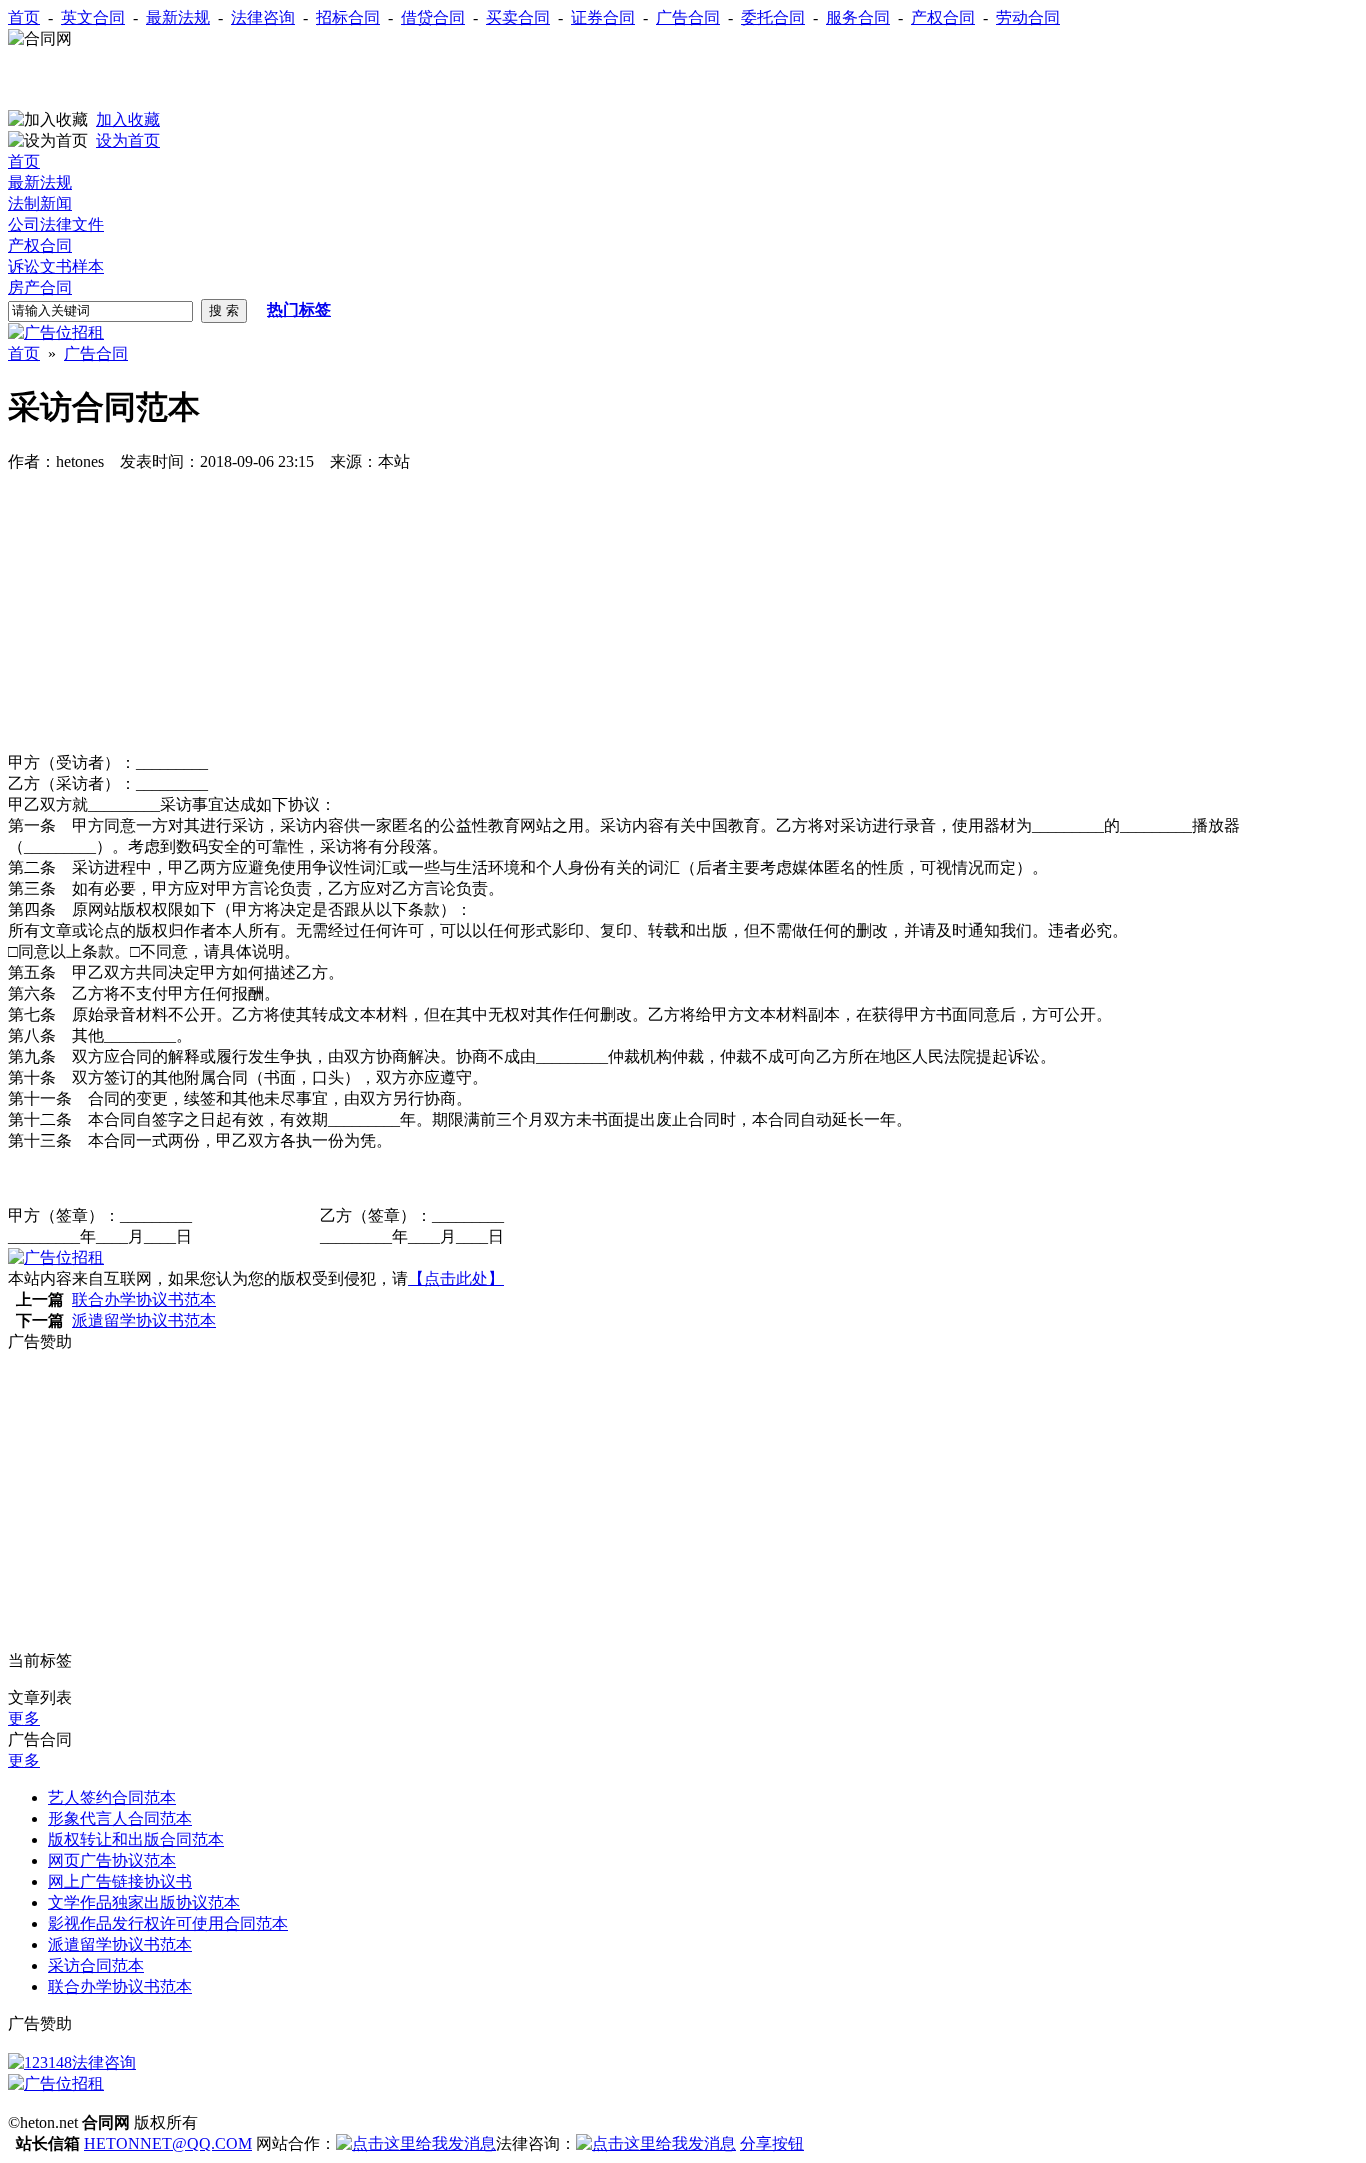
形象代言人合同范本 (120, 1818)
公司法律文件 (56, 224)
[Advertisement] (242, 80)
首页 (24, 17)
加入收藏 (128, 119)
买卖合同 (518, 17)
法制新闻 (40, 203)
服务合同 (858, 17)
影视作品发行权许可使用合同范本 (168, 1923)
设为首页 (128, 140)
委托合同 (773, 17)
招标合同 (348, 17)
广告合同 (688, 17)
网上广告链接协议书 (120, 1881)
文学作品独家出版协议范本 (144, 1902)
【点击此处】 (456, 1278)
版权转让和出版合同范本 (136, 1839)
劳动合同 (1028, 17)
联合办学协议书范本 (144, 1299)
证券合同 (603, 17)
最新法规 (178, 17)
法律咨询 (263, 17)
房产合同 (40, 287)
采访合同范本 (96, 1965)
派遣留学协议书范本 (144, 1320)
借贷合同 (433, 17)
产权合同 (943, 17)
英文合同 (93, 17)
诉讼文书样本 (56, 266)
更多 (24, 1718)
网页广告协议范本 (112, 1860)
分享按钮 (772, 2143)
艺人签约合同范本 (112, 1797)
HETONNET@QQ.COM (168, 2143)
